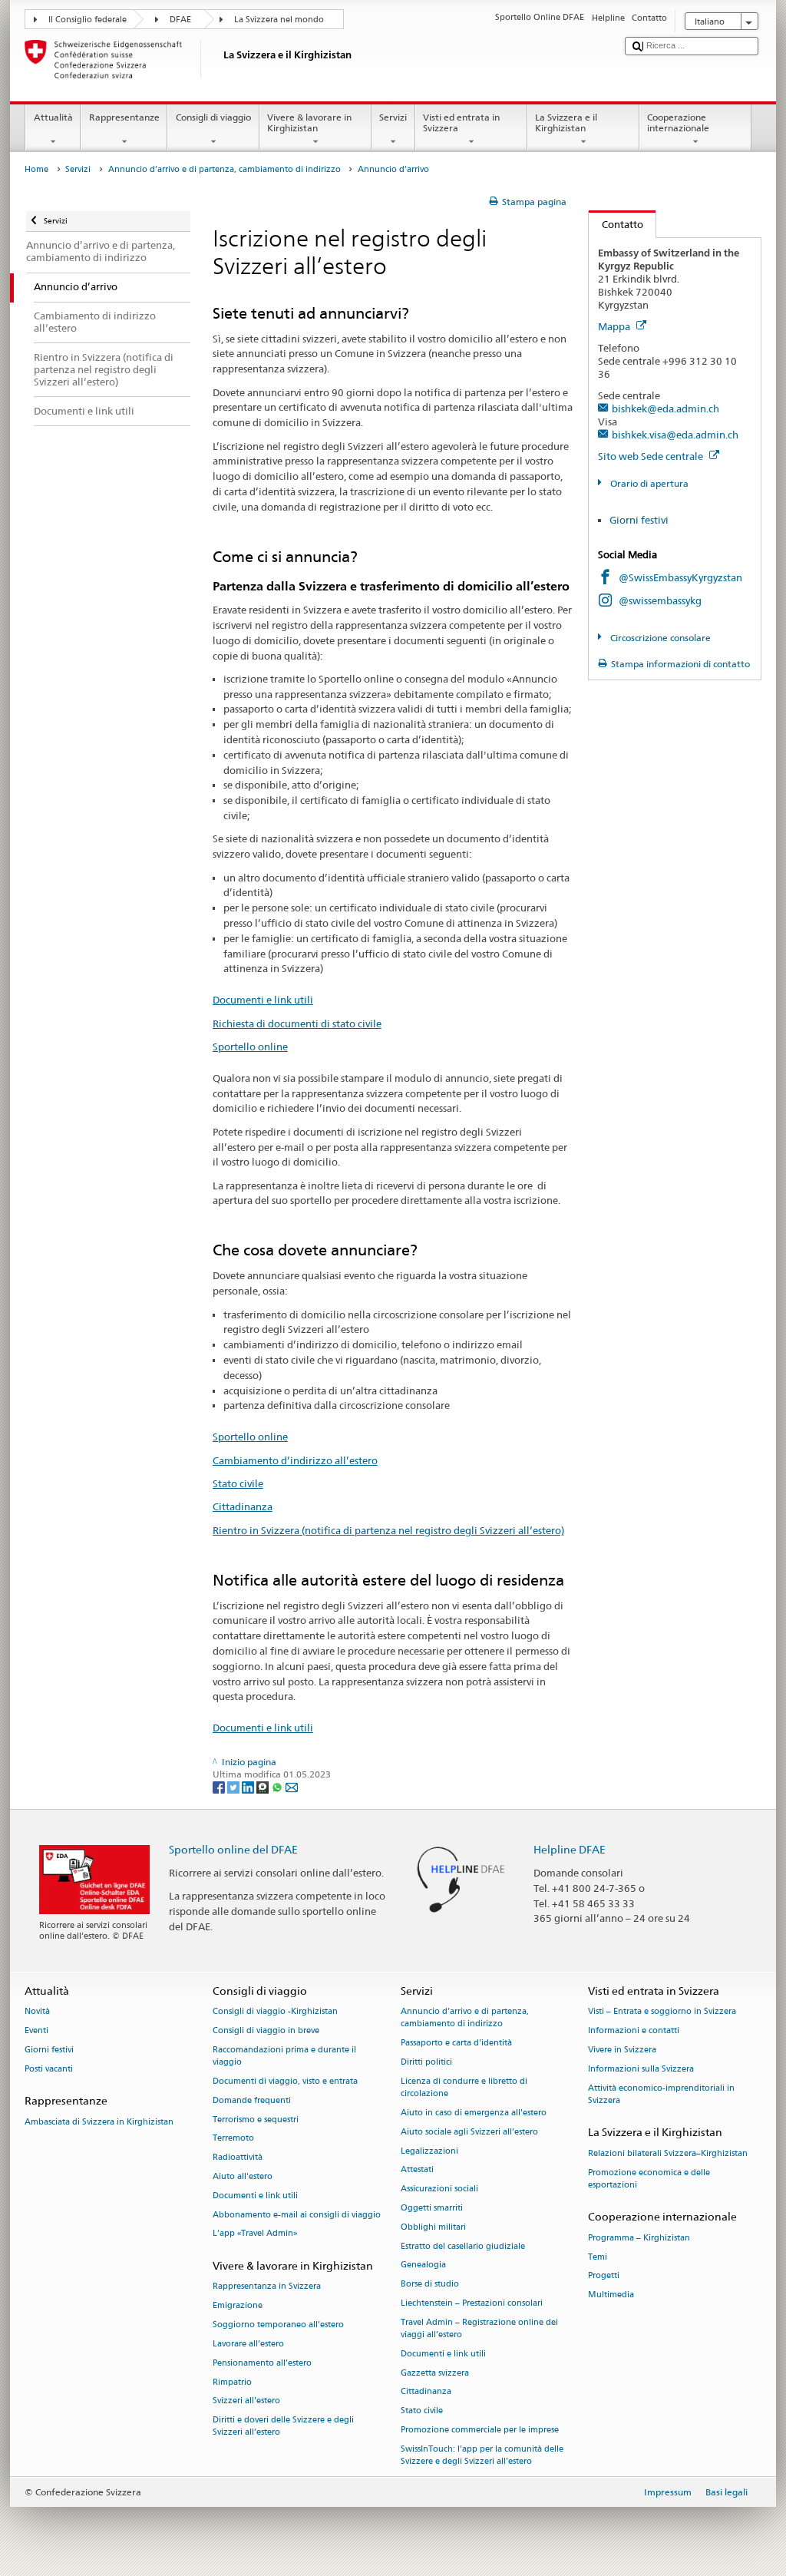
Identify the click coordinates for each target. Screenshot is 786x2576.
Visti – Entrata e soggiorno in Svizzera (662, 2012)
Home (36, 169)
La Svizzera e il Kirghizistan (566, 122)
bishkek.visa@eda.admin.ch (675, 435)
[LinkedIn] (249, 1786)
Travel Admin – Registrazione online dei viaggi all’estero (479, 2328)
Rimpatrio (232, 2382)
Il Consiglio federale (88, 20)
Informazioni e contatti (634, 2030)
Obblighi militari (433, 2227)
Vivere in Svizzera (622, 2050)
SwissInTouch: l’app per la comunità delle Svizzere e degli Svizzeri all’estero (482, 2455)
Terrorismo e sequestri (256, 2120)
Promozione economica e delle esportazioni (649, 2179)
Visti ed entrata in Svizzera (461, 122)
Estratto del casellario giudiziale (463, 2246)
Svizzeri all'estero (246, 2401)
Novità (37, 2012)
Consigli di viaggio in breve (266, 2030)
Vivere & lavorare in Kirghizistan (309, 122)
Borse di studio (430, 2285)
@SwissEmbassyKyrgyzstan (680, 577)
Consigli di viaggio (213, 117)
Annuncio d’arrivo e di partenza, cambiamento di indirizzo (225, 169)
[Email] (292, 1786)
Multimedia (611, 2295)
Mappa (615, 326)
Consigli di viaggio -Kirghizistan (275, 2012)
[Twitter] (234, 1786)
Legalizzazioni (429, 2151)
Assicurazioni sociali (439, 2189)
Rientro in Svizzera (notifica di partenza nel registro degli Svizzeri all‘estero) (388, 1530)
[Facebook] (220, 1786)
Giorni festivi (639, 520)
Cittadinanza (243, 1506)
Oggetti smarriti (432, 2208)
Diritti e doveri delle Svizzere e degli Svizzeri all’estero (283, 2427)
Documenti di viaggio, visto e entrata (285, 2081)
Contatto (616, 224)
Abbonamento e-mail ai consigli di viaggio (297, 2215)
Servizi (393, 117)
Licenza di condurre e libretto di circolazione (464, 2087)
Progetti (604, 2276)
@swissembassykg (660, 600)
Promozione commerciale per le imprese (480, 2430)
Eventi (36, 2030)
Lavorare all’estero (248, 2344)
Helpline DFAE (570, 1849)
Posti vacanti (49, 2069)
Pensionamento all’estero (262, 2363)
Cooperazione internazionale (678, 122)
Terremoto (233, 2139)
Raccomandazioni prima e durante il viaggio (284, 2056)
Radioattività (238, 2158)
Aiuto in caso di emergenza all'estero (474, 2113)
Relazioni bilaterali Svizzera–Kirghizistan (668, 2153)
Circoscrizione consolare (659, 638)
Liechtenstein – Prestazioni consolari (472, 2303)
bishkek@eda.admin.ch (665, 408)
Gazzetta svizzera (435, 2373)
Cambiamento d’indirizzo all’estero (295, 1460)
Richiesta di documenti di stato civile (297, 1023)
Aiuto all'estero (243, 2176)
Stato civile (238, 1483)
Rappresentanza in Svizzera (267, 2287)
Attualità (53, 117)
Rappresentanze (124, 117)
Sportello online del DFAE (233, 1849)
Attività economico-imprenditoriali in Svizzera (661, 2094)
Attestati (417, 2170)
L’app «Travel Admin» (255, 2234)
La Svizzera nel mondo (279, 20)
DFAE (180, 20)
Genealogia (423, 2265)
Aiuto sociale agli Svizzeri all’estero (469, 2132)
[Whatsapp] (278, 1786)
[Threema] (264, 1786)
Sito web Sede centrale (652, 456)
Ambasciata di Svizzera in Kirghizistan (99, 2122)
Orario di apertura (648, 483)
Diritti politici (426, 2062)
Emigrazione (238, 2306)
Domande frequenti (252, 2100)
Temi (598, 2257)
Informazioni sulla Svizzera (641, 2069)
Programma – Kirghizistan (639, 2238)
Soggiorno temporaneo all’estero (278, 2325)
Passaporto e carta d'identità (456, 2044)
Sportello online (250, 1047)
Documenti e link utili (263, 1000)
